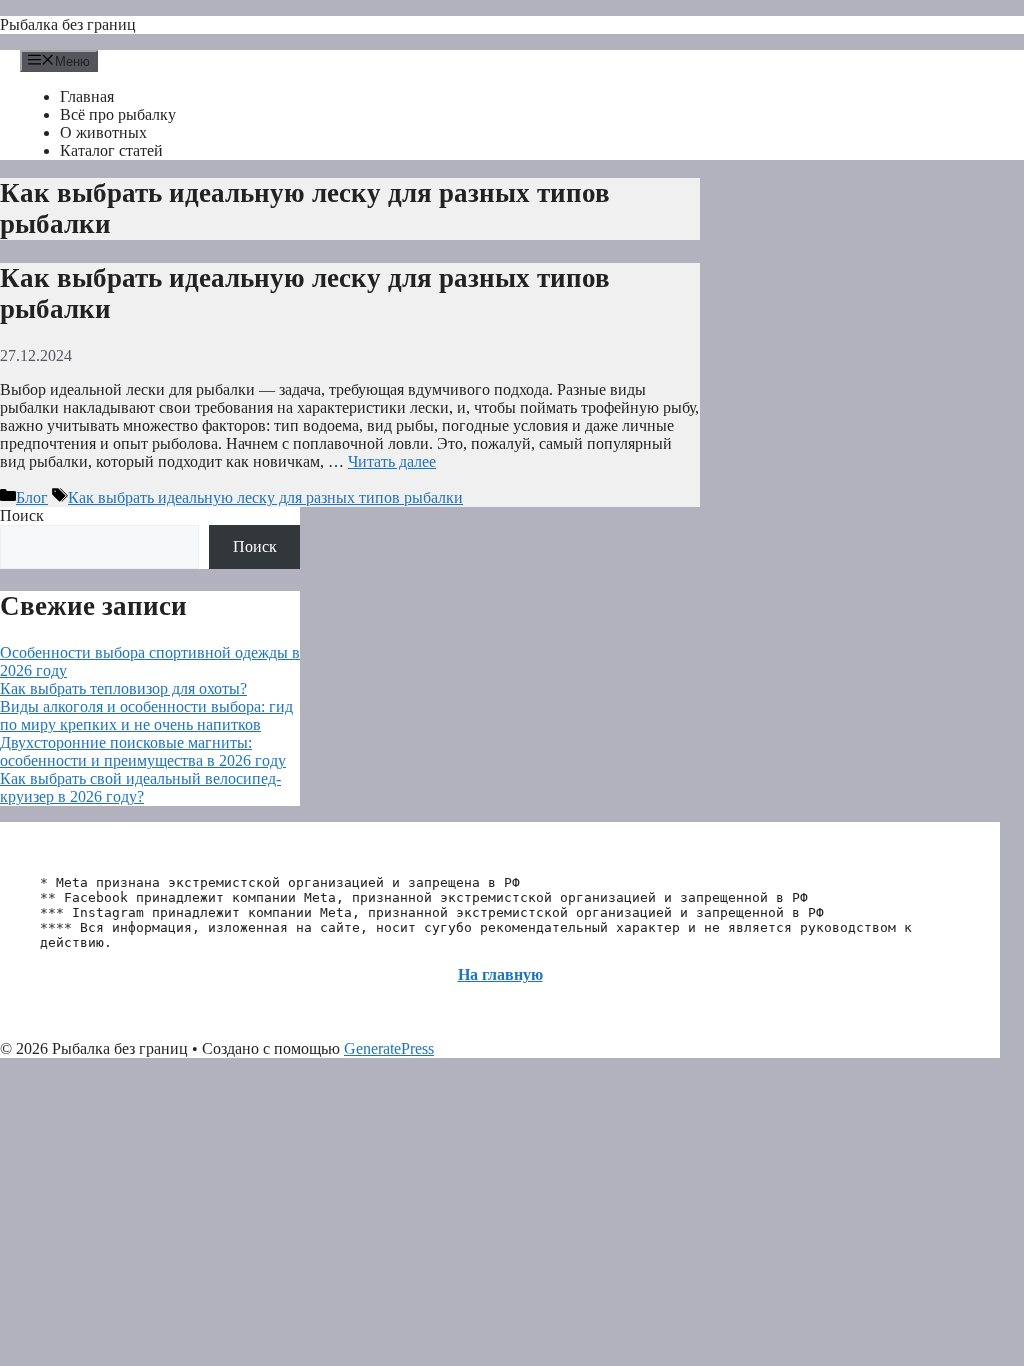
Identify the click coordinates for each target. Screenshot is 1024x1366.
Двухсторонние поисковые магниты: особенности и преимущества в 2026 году (143, 751)
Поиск (22, 515)
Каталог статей (111, 150)
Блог (32, 497)
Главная (87, 96)
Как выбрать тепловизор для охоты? (123, 688)
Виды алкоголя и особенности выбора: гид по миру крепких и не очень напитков (146, 715)
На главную (500, 974)
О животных (103, 132)
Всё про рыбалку (118, 114)
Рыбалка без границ (68, 24)
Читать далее (392, 461)
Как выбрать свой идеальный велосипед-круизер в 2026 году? (140, 787)
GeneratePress (389, 1048)
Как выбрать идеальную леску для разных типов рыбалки (265, 497)
